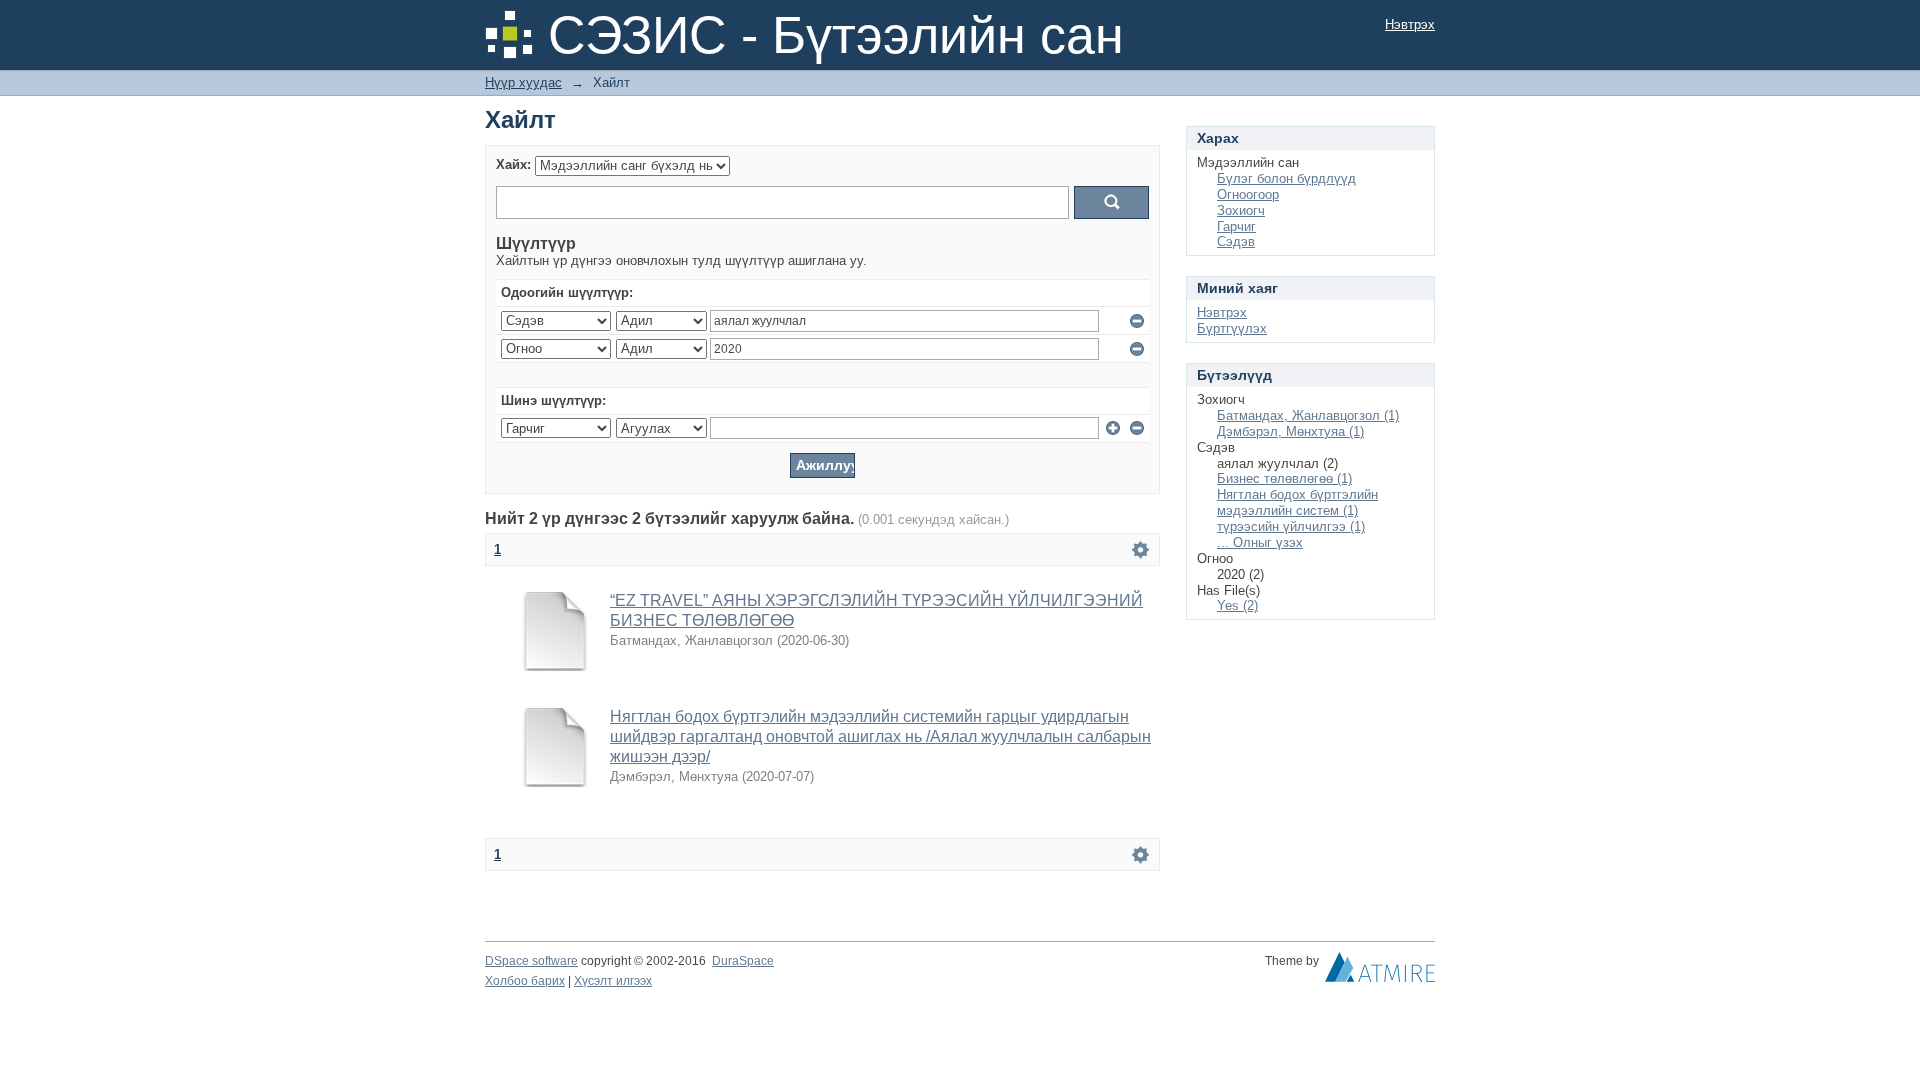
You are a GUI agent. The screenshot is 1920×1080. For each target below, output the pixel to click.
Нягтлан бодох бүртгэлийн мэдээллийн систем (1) (1297, 502)
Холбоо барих (525, 981)
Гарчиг (1236, 226)
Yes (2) (1237, 605)
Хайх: (513, 164)
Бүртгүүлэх (1232, 328)
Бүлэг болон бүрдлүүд (1286, 178)
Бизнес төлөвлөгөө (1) (1284, 478)
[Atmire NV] (1380, 972)
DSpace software (531, 961)
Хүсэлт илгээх (613, 981)
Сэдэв (1236, 241)
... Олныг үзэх (1260, 542)
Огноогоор (1248, 194)
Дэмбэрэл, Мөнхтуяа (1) (1290, 431)
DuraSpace (743, 961)
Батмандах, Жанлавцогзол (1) (1308, 415)
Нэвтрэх (1410, 24)
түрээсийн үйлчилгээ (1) (1291, 526)
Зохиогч (1241, 210)
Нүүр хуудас (523, 82)
